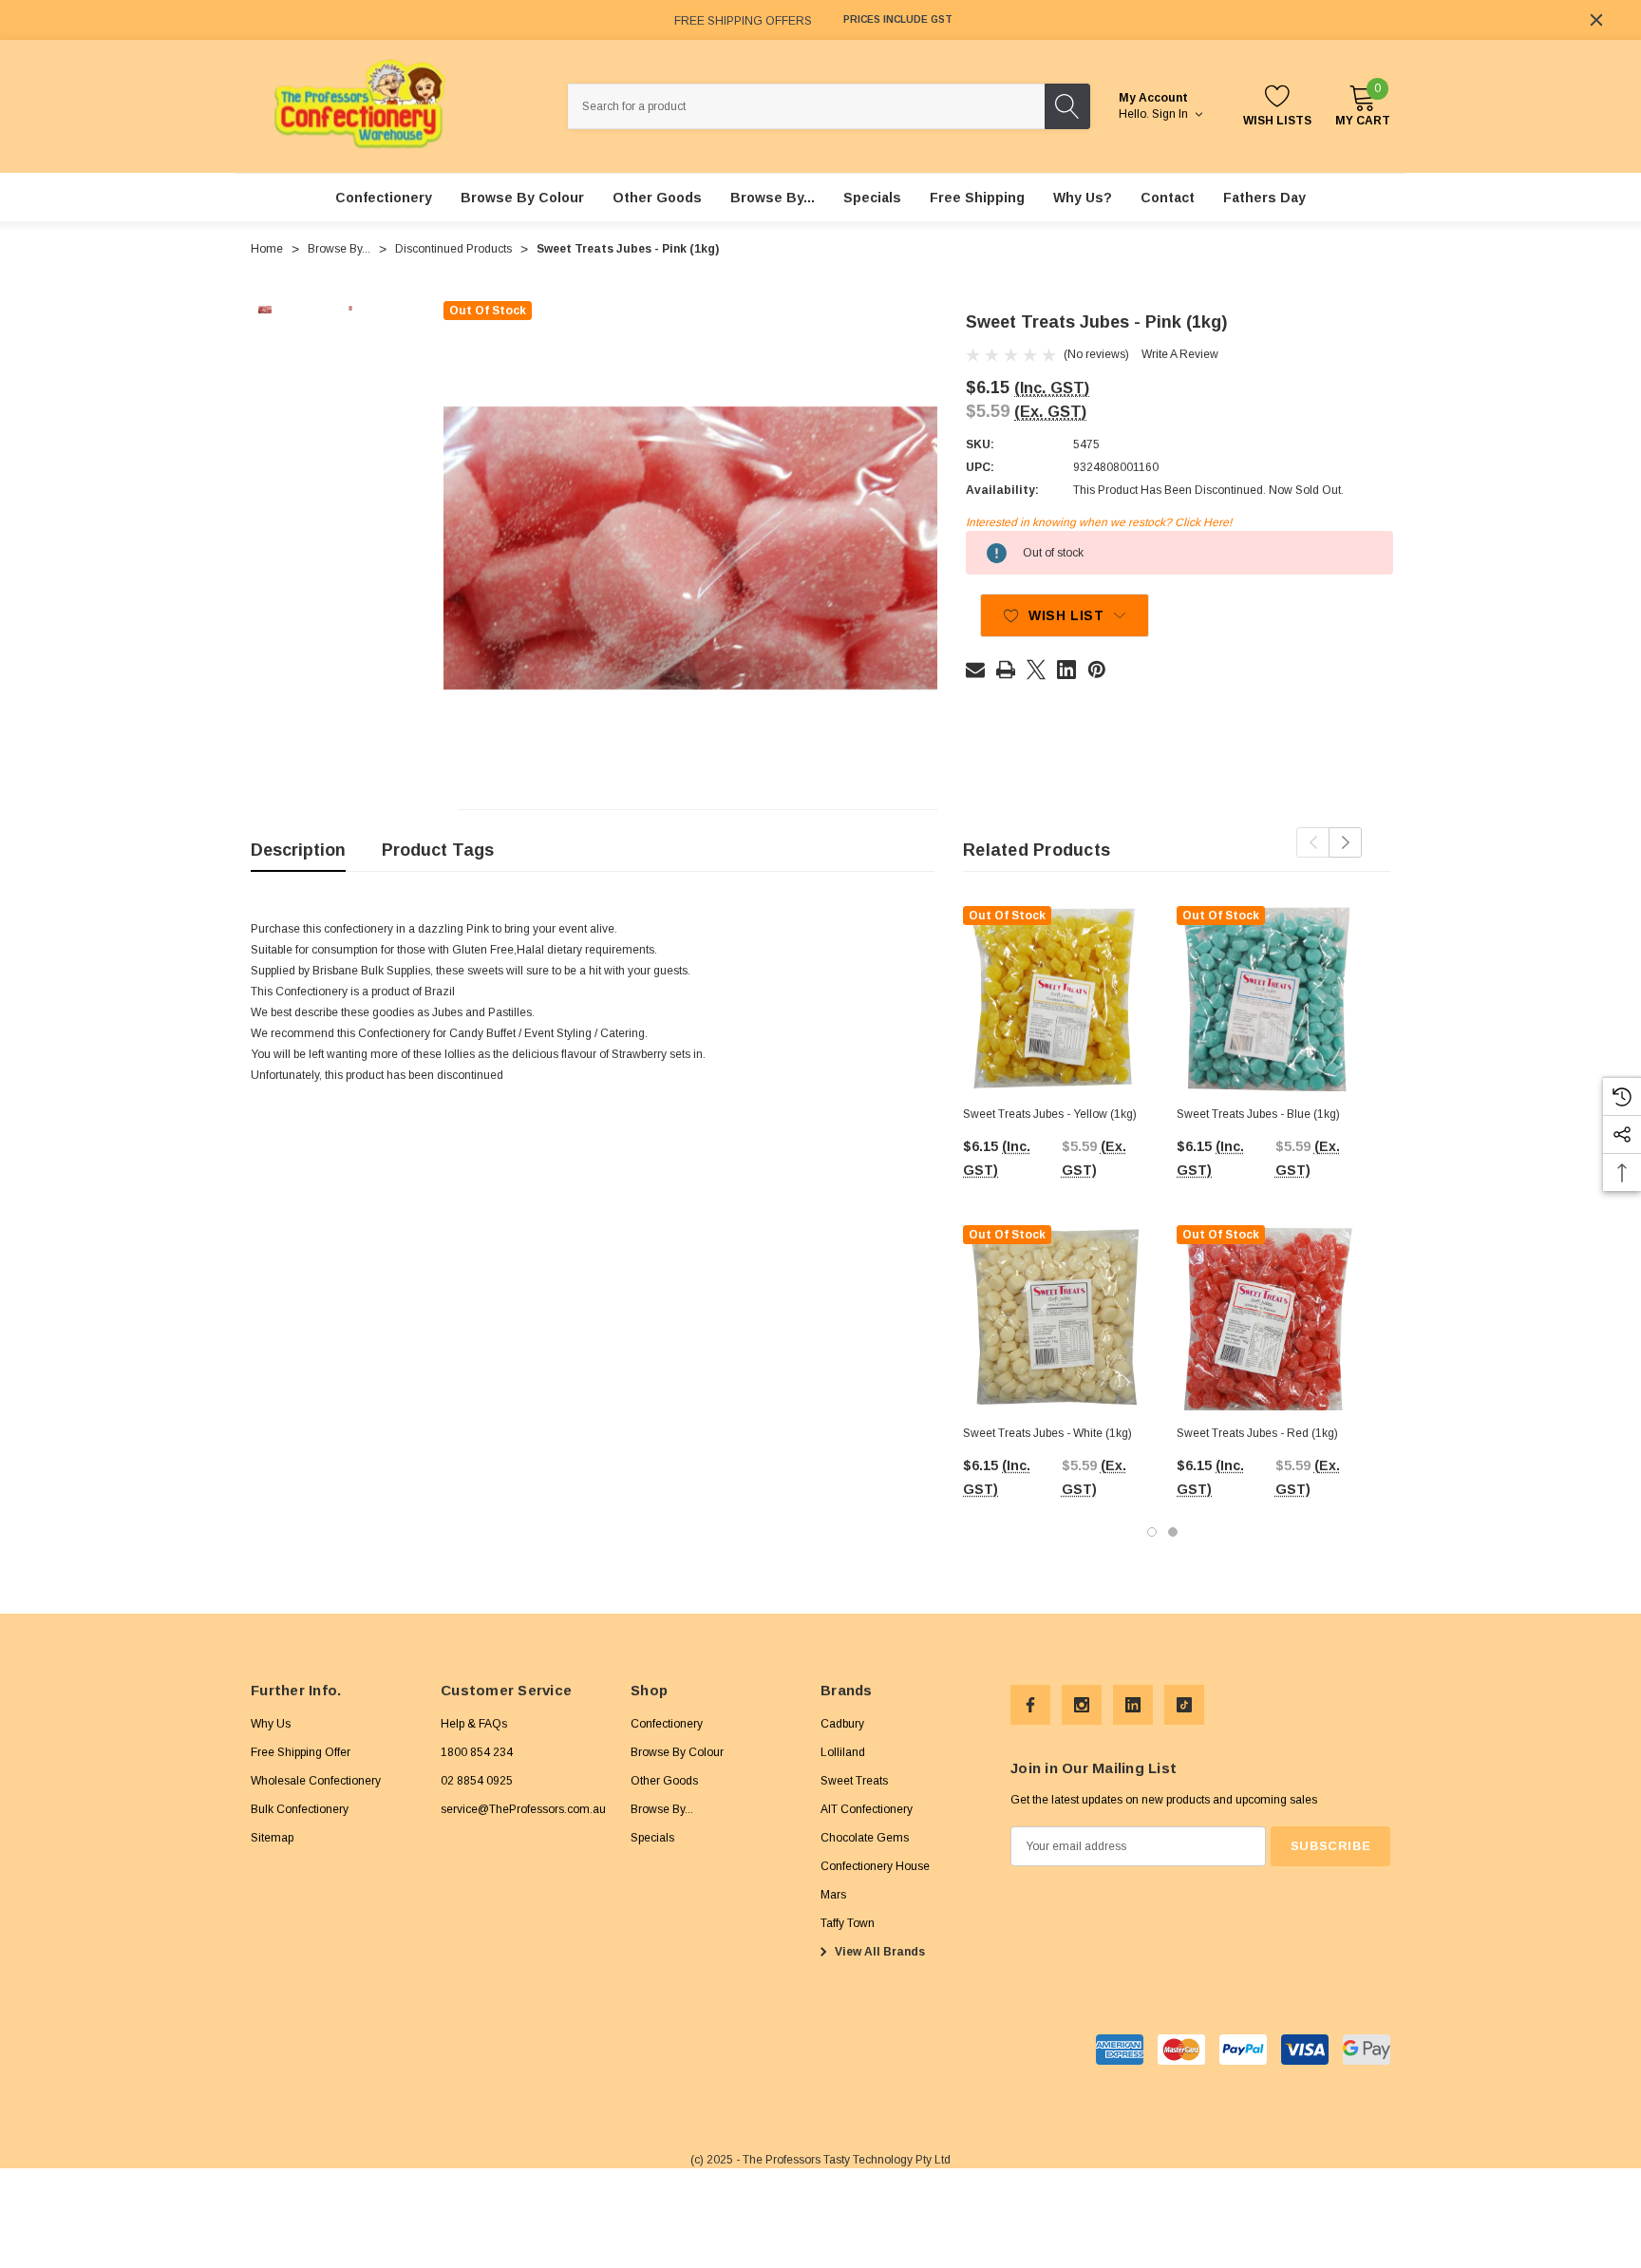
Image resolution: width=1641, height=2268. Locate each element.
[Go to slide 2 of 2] (1173, 1532)
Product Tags (438, 850)
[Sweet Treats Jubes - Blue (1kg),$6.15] (1269, 999)
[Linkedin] (1066, 670)
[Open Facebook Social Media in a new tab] (1030, 1705)
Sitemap (272, 1838)
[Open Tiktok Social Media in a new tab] (1184, 1705)
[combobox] (806, 106)
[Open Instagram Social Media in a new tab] (1082, 1705)
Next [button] (1345, 842)
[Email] (975, 670)
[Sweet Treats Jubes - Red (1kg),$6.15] (1269, 1318)
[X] (1036, 670)
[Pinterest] (1097, 670)
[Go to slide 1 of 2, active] (1152, 1532)
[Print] (1006, 670)
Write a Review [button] (1180, 354)
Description (298, 850)
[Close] (1596, 20)
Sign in (1171, 114)
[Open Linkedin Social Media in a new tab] (1133, 1705)
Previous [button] (1313, 842)
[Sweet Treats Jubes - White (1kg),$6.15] (1056, 1318)
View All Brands (878, 1952)
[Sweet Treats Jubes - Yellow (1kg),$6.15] (1056, 999)
